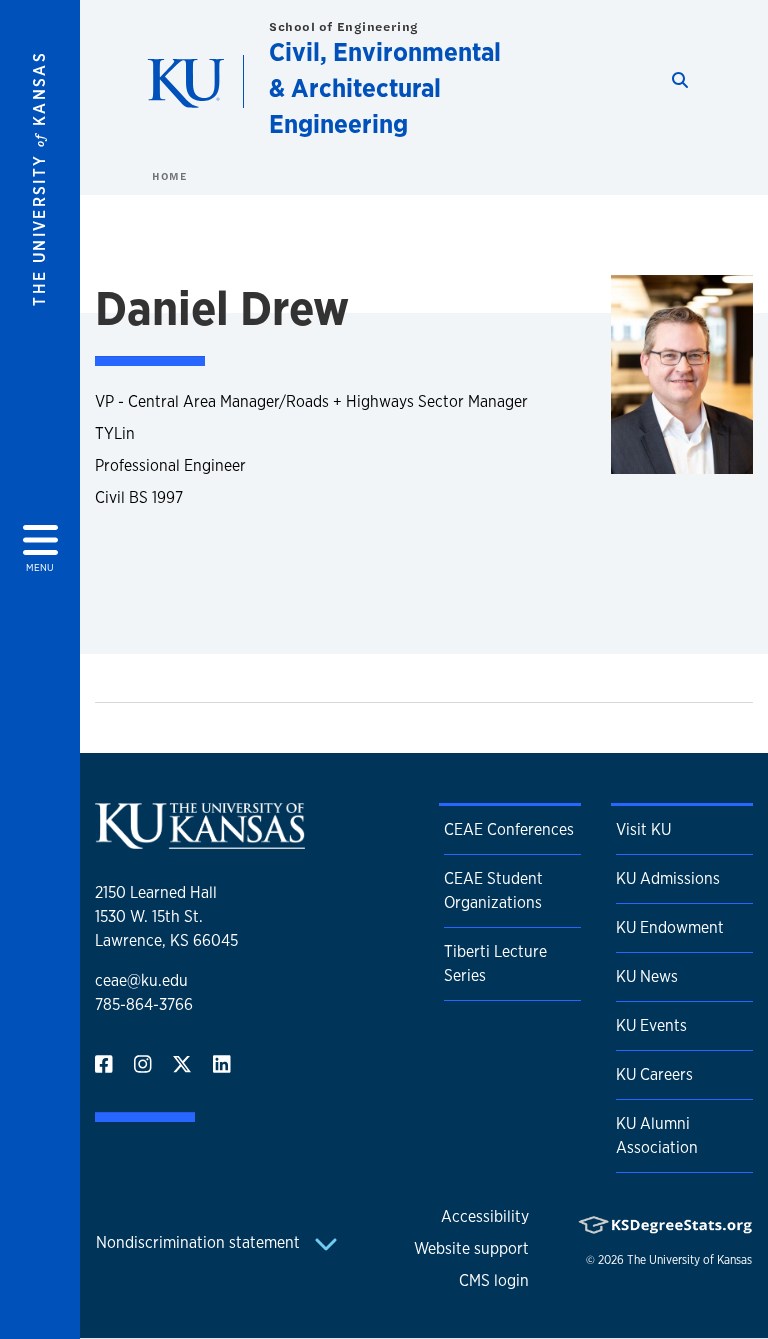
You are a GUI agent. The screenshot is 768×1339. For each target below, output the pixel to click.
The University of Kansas (689, 1260)
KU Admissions (668, 878)
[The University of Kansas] (200, 840)
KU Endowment (670, 927)
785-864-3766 (144, 1004)
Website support (471, 1248)
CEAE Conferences (509, 829)
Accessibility (485, 1216)
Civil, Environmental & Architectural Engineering (385, 87)
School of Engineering (344, 26)
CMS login (494, 1280)
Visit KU (643, 829)
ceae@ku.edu (141, 980)
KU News (647, 976)
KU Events (651, 1025)
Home (169, 176)
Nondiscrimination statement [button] (200, 1242)
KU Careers (654, 1074)
